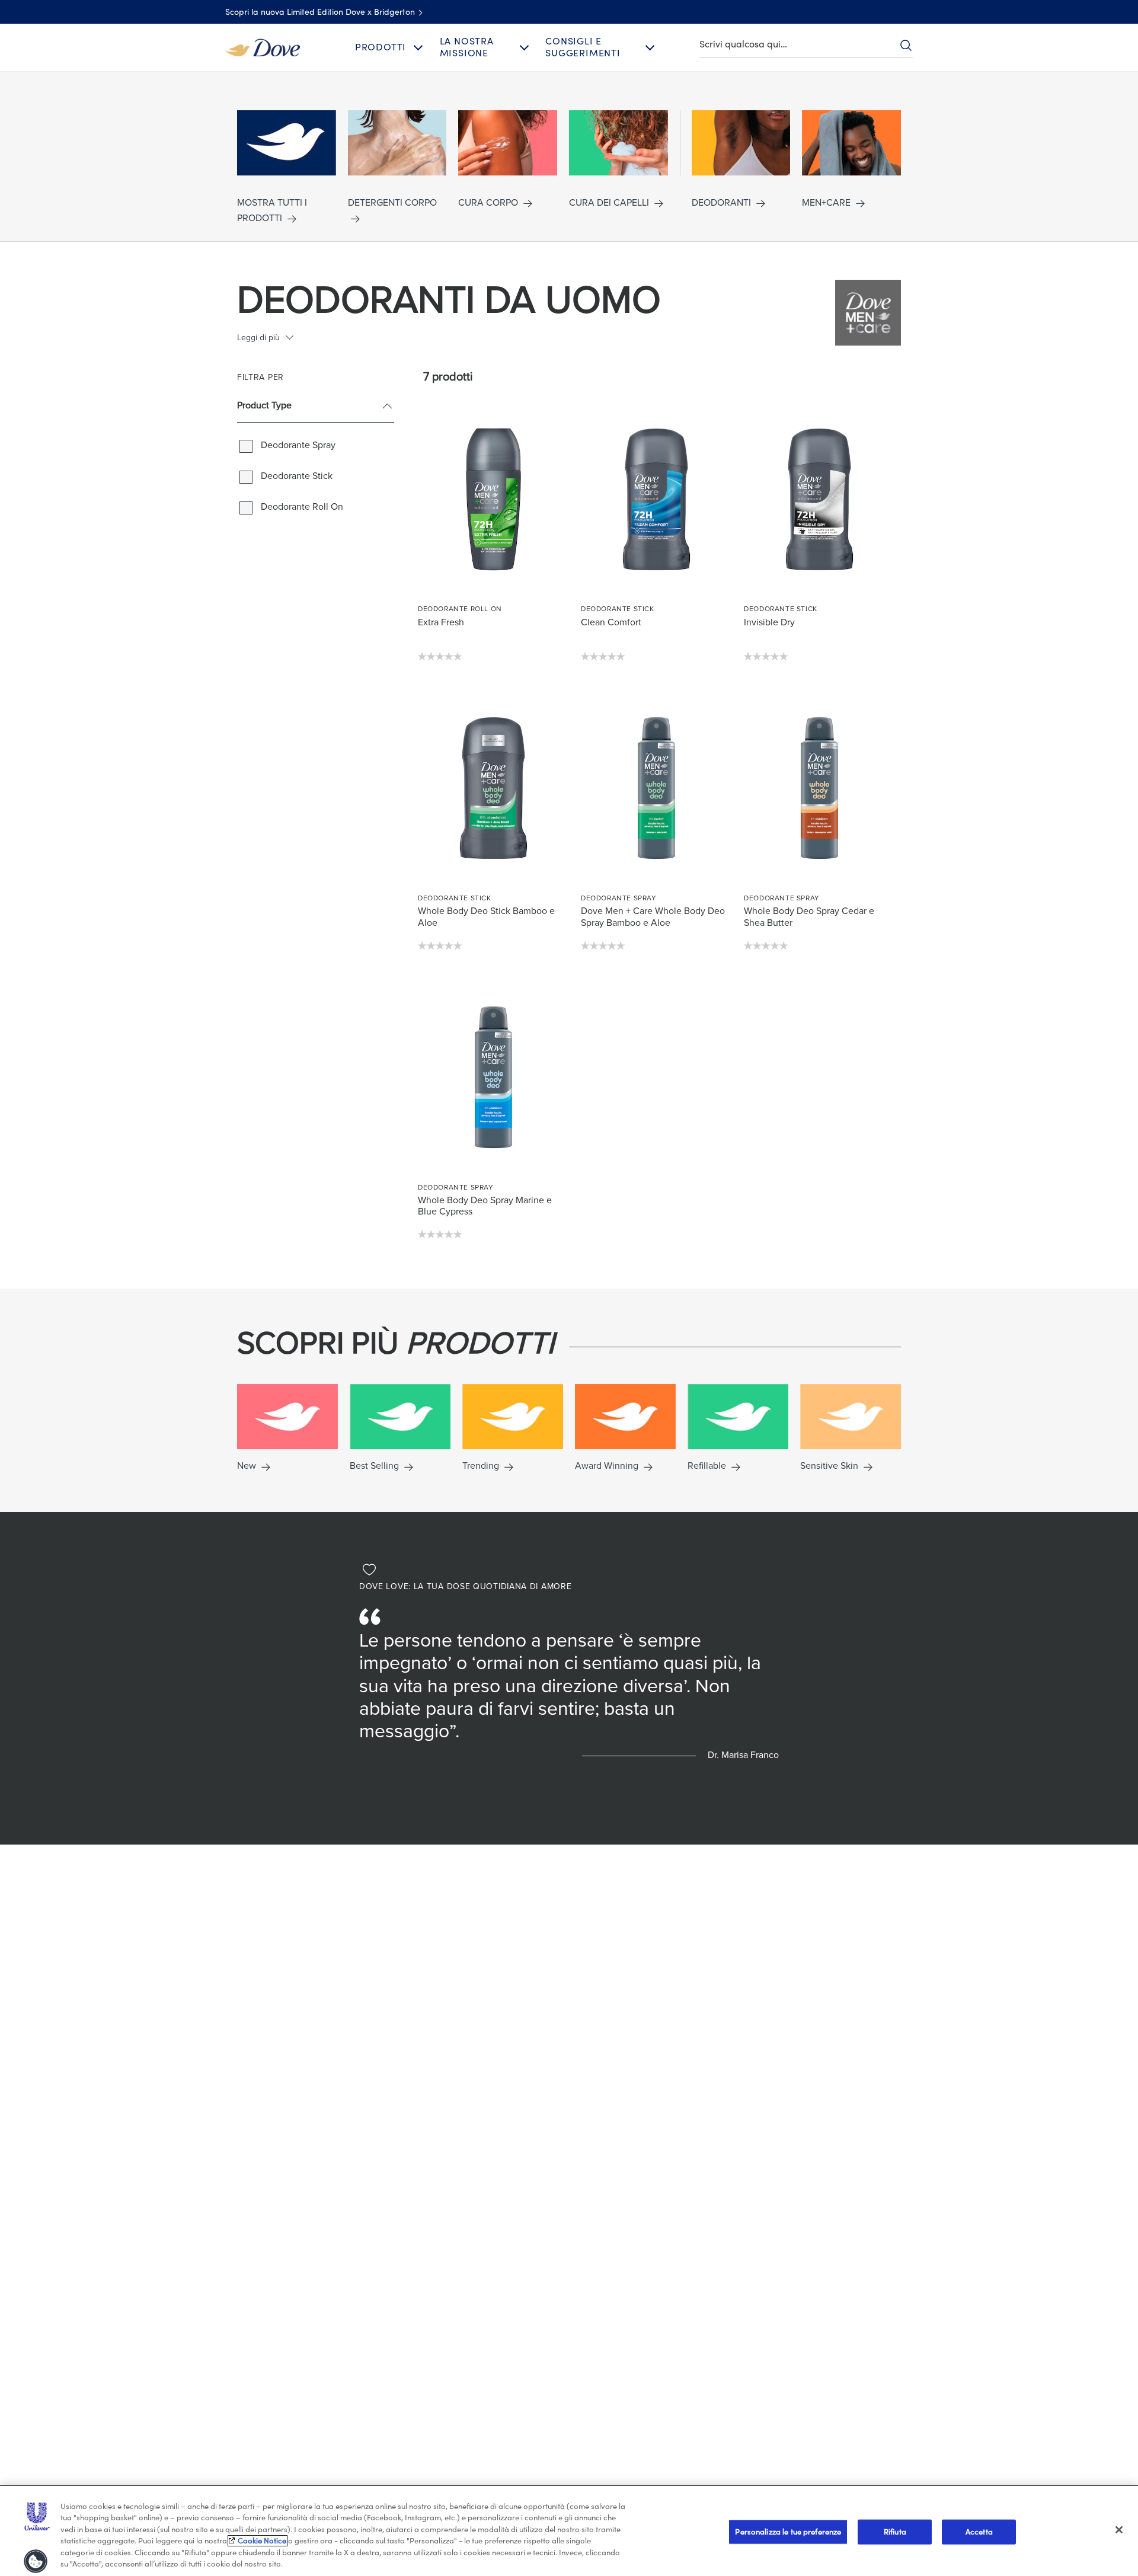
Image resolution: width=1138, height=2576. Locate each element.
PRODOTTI (381, 47)
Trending (481, 1466)
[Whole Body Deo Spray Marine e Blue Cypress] (493, 1078)
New (247, 1466)
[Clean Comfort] (656, 499)
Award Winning (607, 1466)
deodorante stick (297, 476)
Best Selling (374, 1466)
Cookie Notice (262, 2541)
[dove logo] (263, 47)
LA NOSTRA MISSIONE (467, 47)
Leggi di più (258, 338)
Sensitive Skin (829, 1466)
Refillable (707, 1466)
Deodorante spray (298, 445)
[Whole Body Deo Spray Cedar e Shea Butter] (819, 788)
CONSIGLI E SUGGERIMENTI (583, 47)
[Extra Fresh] (493, 499)
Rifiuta (895, 2532)
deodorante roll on (302, 507)
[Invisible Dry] (819, 499)
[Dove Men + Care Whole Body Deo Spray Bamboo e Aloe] (656, 788)
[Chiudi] (1119, 2530)
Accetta (979, 2532)
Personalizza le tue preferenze (788, 2532)
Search (906, 45)
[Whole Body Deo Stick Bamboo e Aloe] (493, 788)
